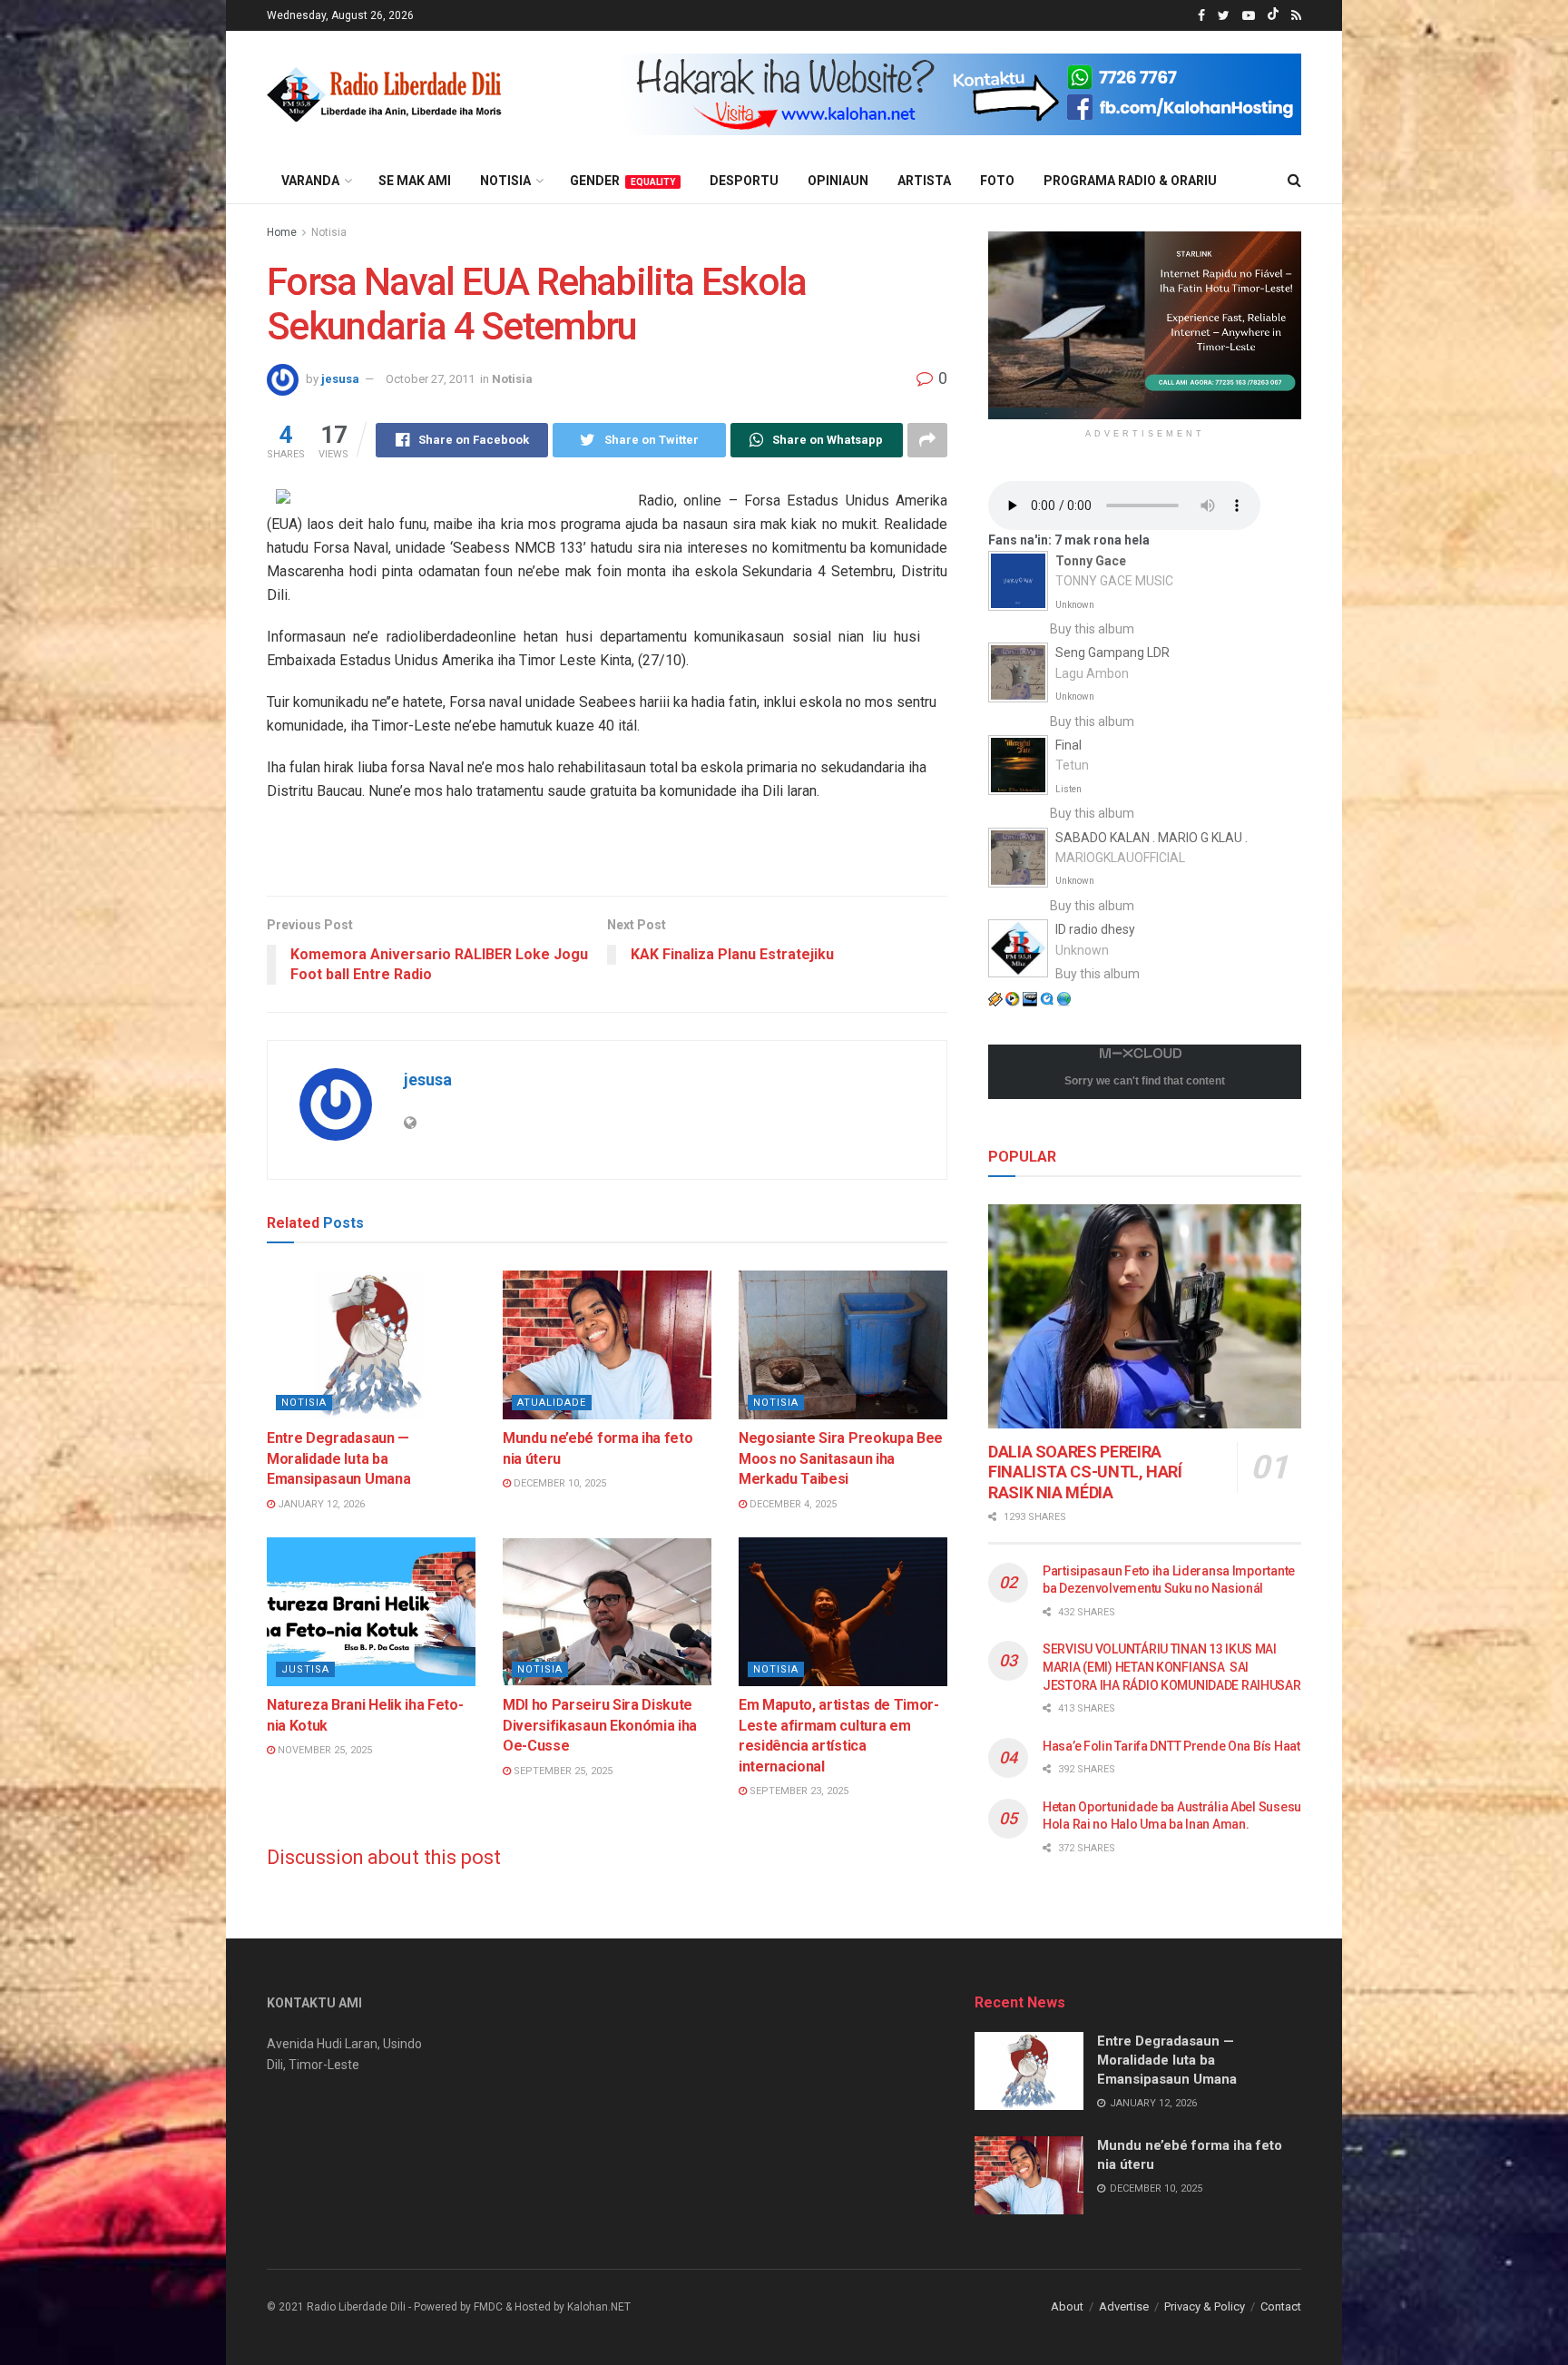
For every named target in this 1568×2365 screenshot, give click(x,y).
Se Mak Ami (415, 181)
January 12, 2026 (320, 1504)
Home (282, 232)
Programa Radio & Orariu (1130, 181)
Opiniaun (838, 181)
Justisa (305, 1669)
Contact (1281, 2306)
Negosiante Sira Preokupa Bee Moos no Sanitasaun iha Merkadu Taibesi (841, 1458)
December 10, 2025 (559, 1483)
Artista (924, 181)
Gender (622, 181)
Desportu (744, 181)
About (1067, 2306)
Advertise (1124, 2306)
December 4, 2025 (792, 1504)
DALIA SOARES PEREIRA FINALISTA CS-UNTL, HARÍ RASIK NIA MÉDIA (1085, 1472)
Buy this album (1092, 629)
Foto (997, 181)
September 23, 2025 (798, 1791)
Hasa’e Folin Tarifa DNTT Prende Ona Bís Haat (1171, 1746)
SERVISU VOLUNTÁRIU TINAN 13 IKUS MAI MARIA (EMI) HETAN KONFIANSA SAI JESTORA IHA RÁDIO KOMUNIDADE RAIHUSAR (1172, 1667)
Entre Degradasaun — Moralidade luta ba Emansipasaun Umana (338, 1458)
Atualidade (552, 1403)
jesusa (340, 379)
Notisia (505, 181)
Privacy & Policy (1205, 2306)
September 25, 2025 (562, 1771)
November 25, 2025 (323, 1750)
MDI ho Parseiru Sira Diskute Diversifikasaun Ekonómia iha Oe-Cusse (600, 1725)
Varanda (310, 181)
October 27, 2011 (430, 379)
